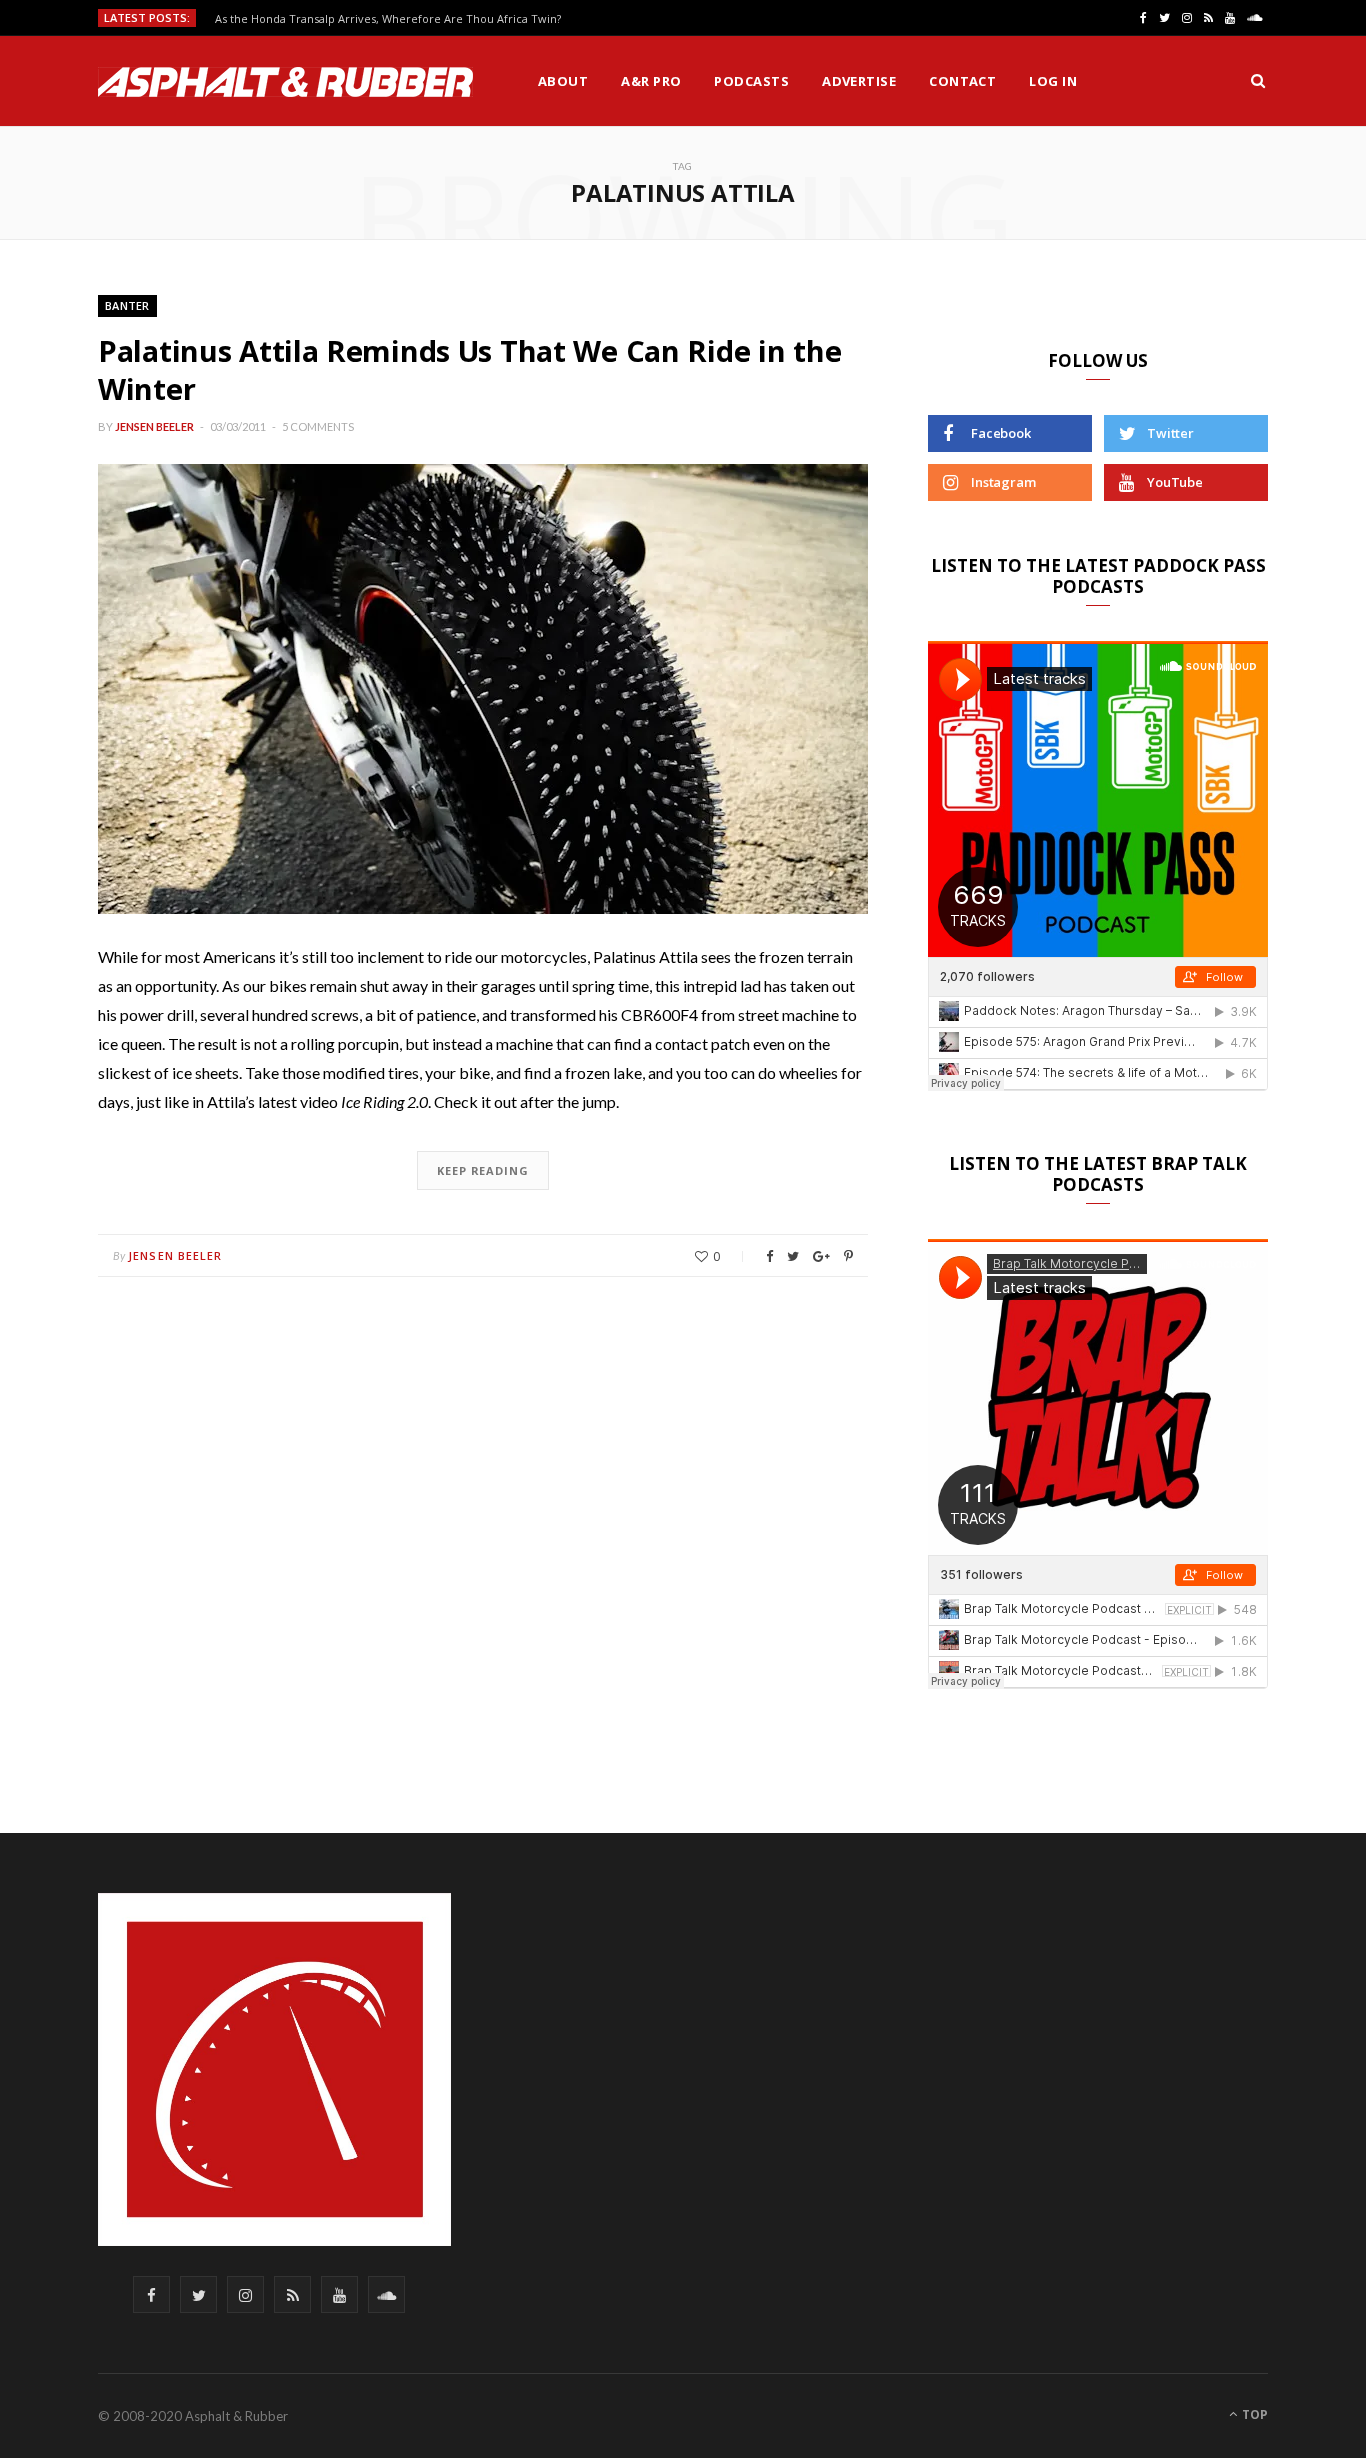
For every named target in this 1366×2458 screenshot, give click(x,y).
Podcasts (751, 81)
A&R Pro (651, 81)
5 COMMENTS (318, 426)
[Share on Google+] (821, 1256)
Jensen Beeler (154, 426)
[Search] (1258, 81)
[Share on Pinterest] (848, 1256)
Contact (962, 81)
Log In (1053, 81)
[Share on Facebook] (769, 1256)
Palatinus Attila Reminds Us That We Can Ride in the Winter (469, 369)
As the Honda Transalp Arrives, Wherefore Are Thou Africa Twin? (388, 19)
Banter (127, 305)
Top (1253, 2414)
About (563, 81)
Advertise (859, 81)
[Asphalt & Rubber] (285, 82)
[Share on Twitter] (793, 1256)
